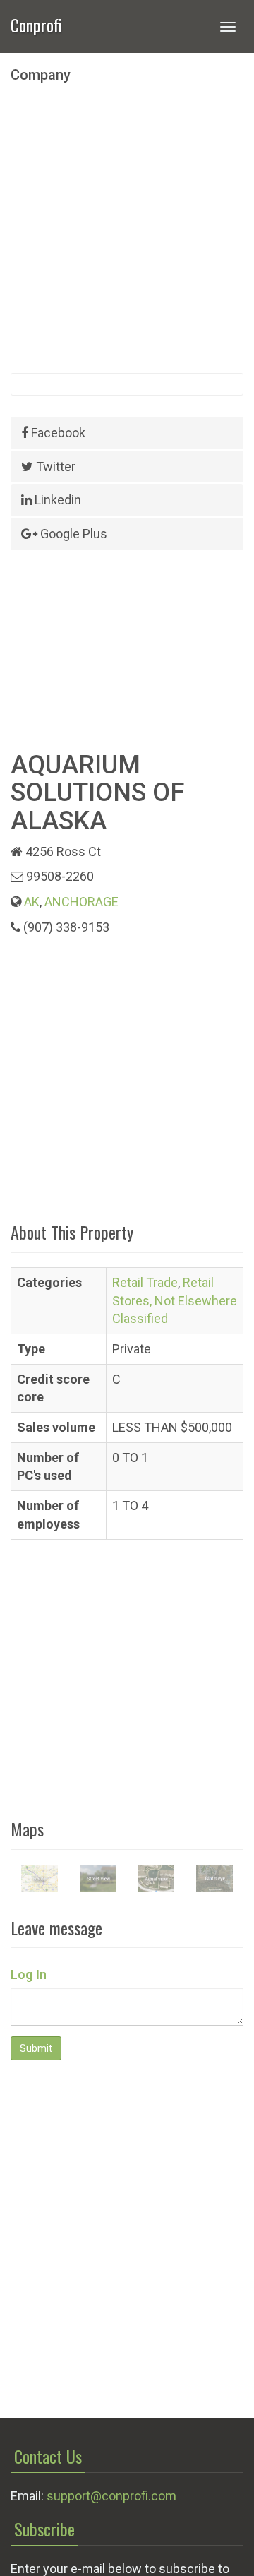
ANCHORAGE (81, 902)
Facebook (57, 433)
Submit (36, 2048)
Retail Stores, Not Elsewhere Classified (175, 1300)
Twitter (54, 467)
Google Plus (72, 534)
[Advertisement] (127, 235)
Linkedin (56, 500)
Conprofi (36, 24)
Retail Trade (145, 1282)
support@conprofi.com (111, 2496)
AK (32, 902)
